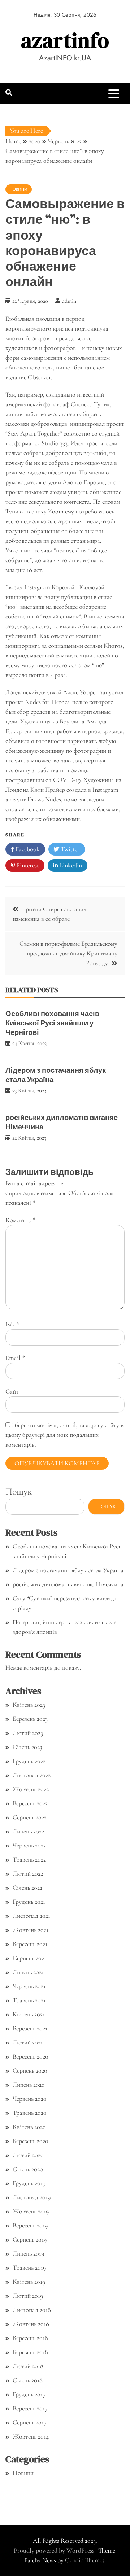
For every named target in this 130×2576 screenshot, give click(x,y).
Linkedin (70, 865)
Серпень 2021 (29, 1958)
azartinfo (65, 40)
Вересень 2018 (30, 2338)
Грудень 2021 (29, 1902)
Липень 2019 (28, 2253)
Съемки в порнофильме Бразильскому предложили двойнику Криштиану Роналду (68, 953)
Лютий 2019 (28, 2296)
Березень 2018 (30, 2352)
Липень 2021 (28, 1972)
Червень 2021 (29, 1986)
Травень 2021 (29, 2000)
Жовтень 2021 (31, 1930)
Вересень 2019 (30, 2225)
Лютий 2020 (28, 2155)
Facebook (27, 849)
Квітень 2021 (29, 2014)
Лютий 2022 (28, 1873)
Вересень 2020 (31, 2056)
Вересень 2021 (30, 1944)
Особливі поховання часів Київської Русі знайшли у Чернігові (52, 1023)
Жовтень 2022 (31, 1789)
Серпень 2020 (30, 2070)
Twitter (70, 849)
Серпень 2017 (30, 2422)
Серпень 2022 (30, 1817)
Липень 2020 (29, 2085)
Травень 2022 (29, 1859)
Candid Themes (85, 2560)
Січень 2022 (27, 1888)
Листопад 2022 (32, 1775)
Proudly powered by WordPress (55, 2550)
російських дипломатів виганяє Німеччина (62, 1122)
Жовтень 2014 (31, 2436)
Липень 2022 (28, 1831)
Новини (19, 189)
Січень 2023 (27, 1747)
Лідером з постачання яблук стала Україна (56, 1075)
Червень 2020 (30, 2099)
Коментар (21, 1220)
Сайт (12, 1391)
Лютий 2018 (28, 2366)
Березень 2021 (30, 2028)
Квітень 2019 (29, 2282)
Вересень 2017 (30, 2408)
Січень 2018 (28, 2380)
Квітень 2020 (29, 2127)
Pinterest (27, 865)
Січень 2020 (28, 2169)
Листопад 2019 (32, 2197)
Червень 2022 (29, 1845)
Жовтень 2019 (31, 2211)
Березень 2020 (31, 2141)
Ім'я (12, 1324)
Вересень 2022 (30, 1803)
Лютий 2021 (28, 2042)
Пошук (19, 1492)
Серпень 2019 (30, 2239)
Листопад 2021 (31, 1916)
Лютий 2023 (28, 1733)
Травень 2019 (29, 2267)
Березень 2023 (30, 1719)
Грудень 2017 (29, 2394)
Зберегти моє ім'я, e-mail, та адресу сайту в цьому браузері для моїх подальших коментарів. (64, 1435)
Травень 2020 (30, 2113)
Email (15, 1358)
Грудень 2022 (29, 1761)
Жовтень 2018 (31, 2324)
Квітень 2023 (29, 1705)
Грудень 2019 (29, 2183)
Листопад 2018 (32, 2310)
